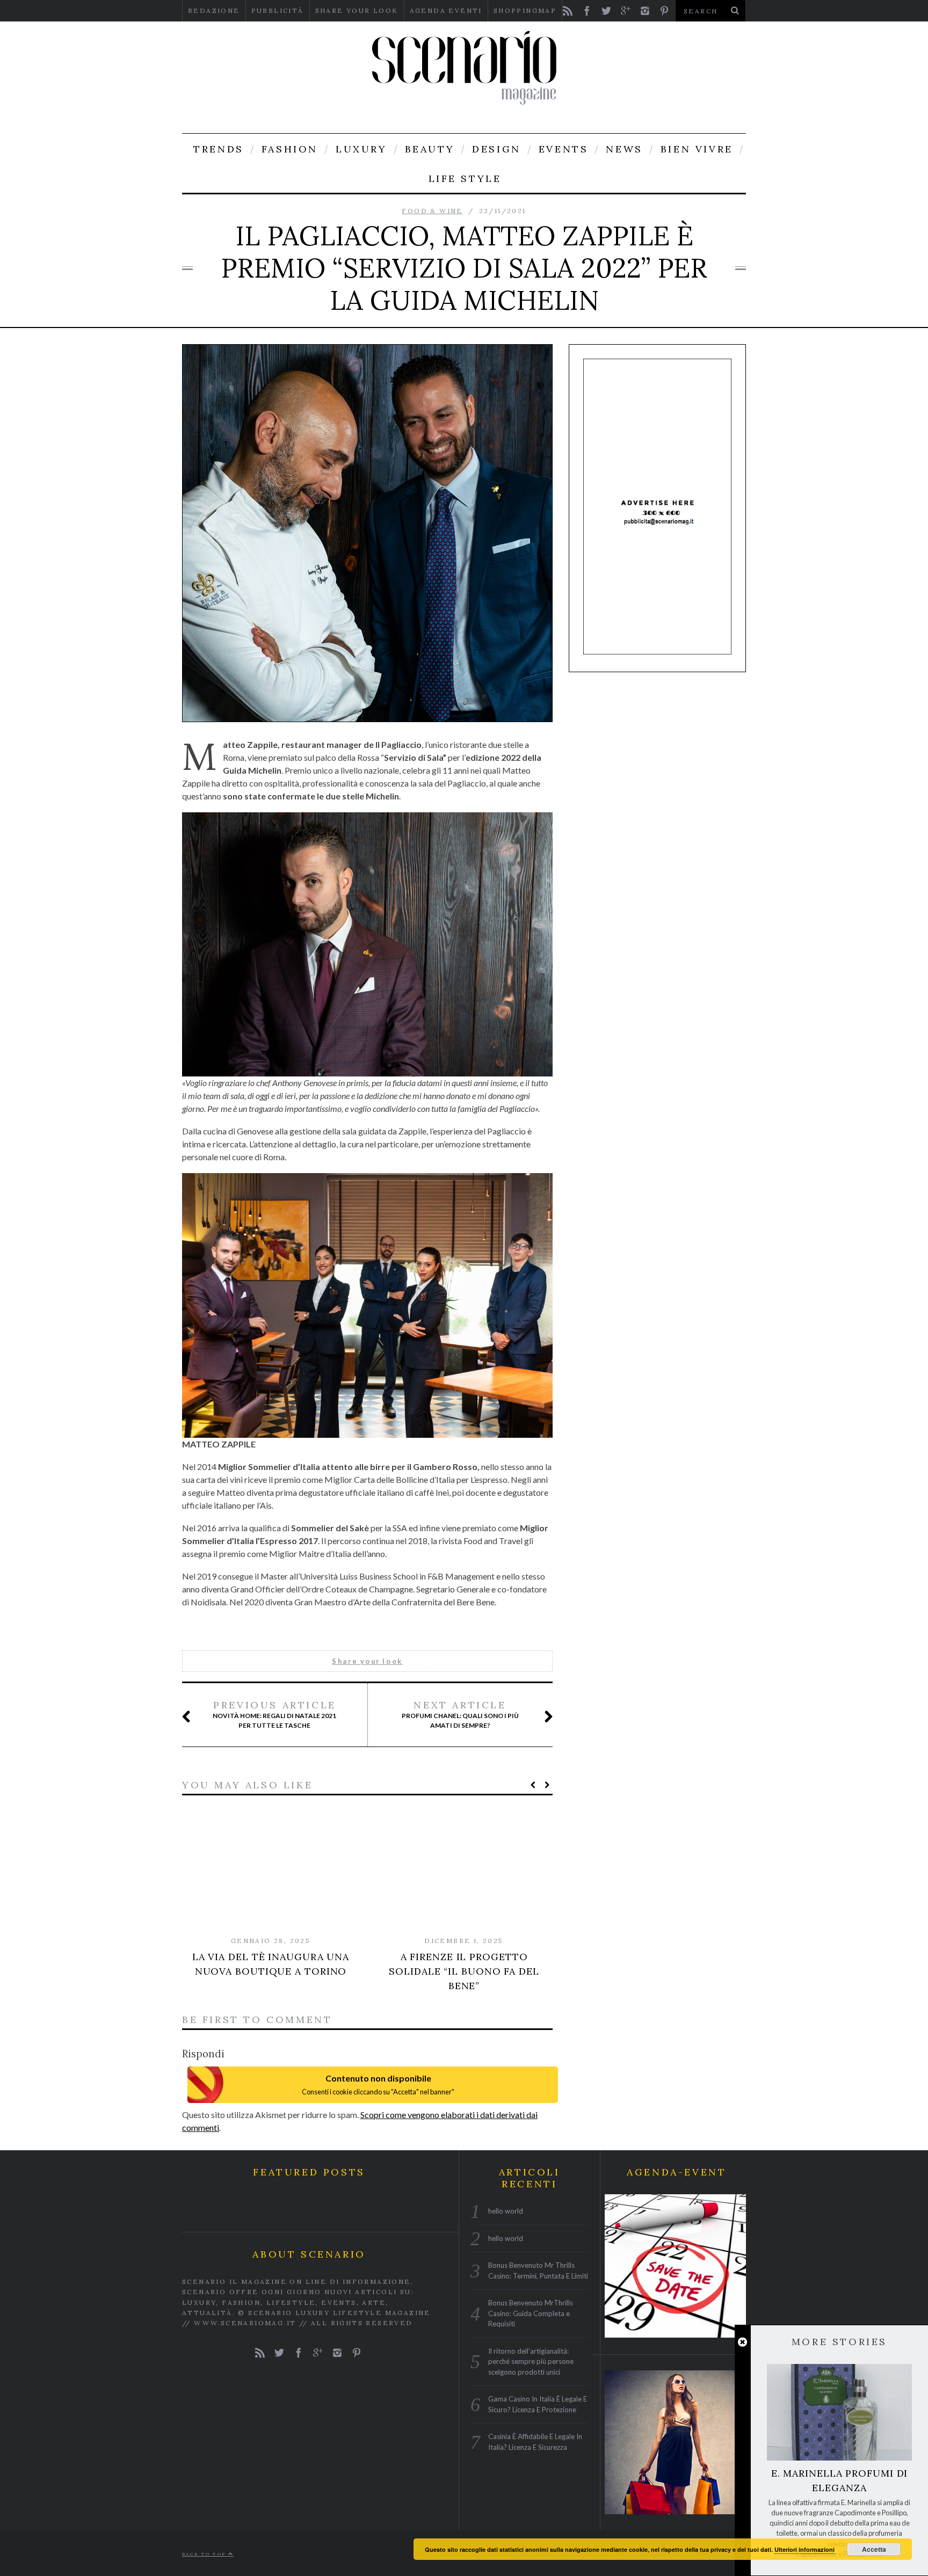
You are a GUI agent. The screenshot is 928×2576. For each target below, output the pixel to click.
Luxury (361, 149)
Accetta (874, 2549)
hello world (506, 2211)
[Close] (742, 2342)
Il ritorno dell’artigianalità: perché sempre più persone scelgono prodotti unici (531, 2361)
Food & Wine (432, 211)
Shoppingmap (525, 10)
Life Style (465, 179)
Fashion (290, 149)
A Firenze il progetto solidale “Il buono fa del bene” (464, 1971)
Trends (219, 149)
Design (496, 149)
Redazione (214, 10)
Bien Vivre (697, 149)
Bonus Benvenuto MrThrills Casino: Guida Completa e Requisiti (531, 2313)
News (624, 149)
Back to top (205, 2553)
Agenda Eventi (446, 10)
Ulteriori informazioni (804, 2549)
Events (564, 149)
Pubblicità (278, 10)
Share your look (357, 10)
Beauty (430, 149)
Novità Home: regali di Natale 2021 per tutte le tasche (274, 1714)
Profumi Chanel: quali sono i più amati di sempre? (460, 1714)
